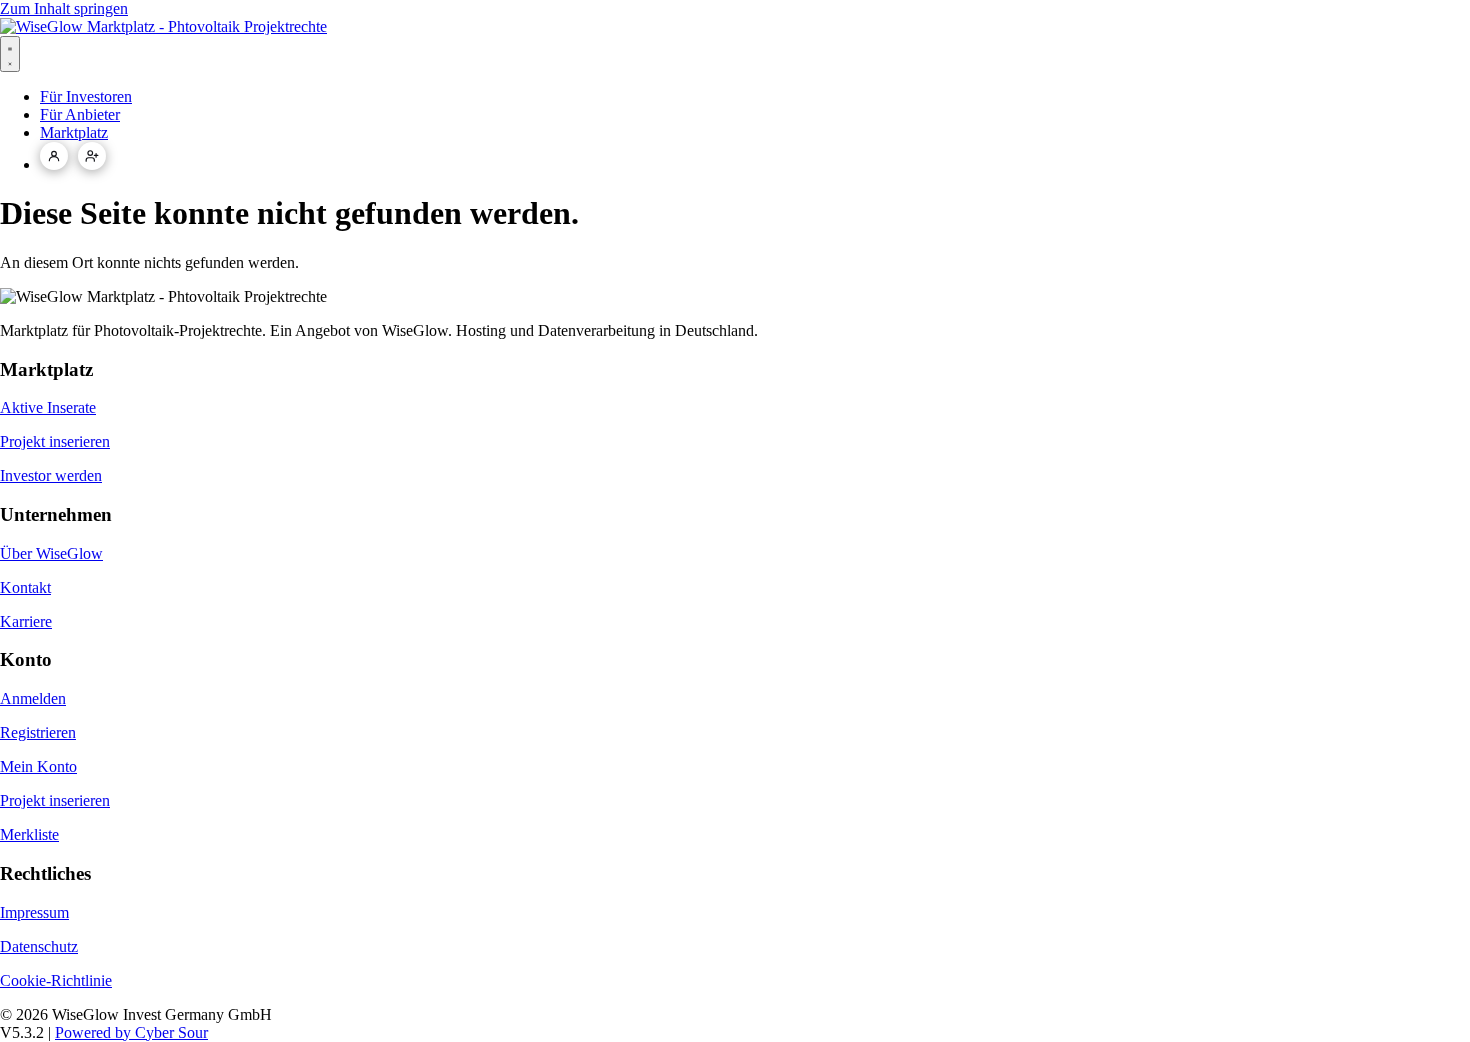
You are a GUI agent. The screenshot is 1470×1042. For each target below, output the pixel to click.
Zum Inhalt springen (64, 8)
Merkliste (29, 834)
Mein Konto (38, 766)
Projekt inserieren (55, 441)
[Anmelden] (54, 156)
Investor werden (51, 475)
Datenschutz (39, 946)
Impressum (34, 912)
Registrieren (38, 732)
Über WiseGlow (51, 553)
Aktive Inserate (48, 407)
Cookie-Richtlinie (56, 980)
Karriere (26, 621)
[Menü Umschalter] (10, 54)
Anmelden (33, 698)
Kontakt (25, 587)
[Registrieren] (92, 156)
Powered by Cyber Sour (131, 1032)
